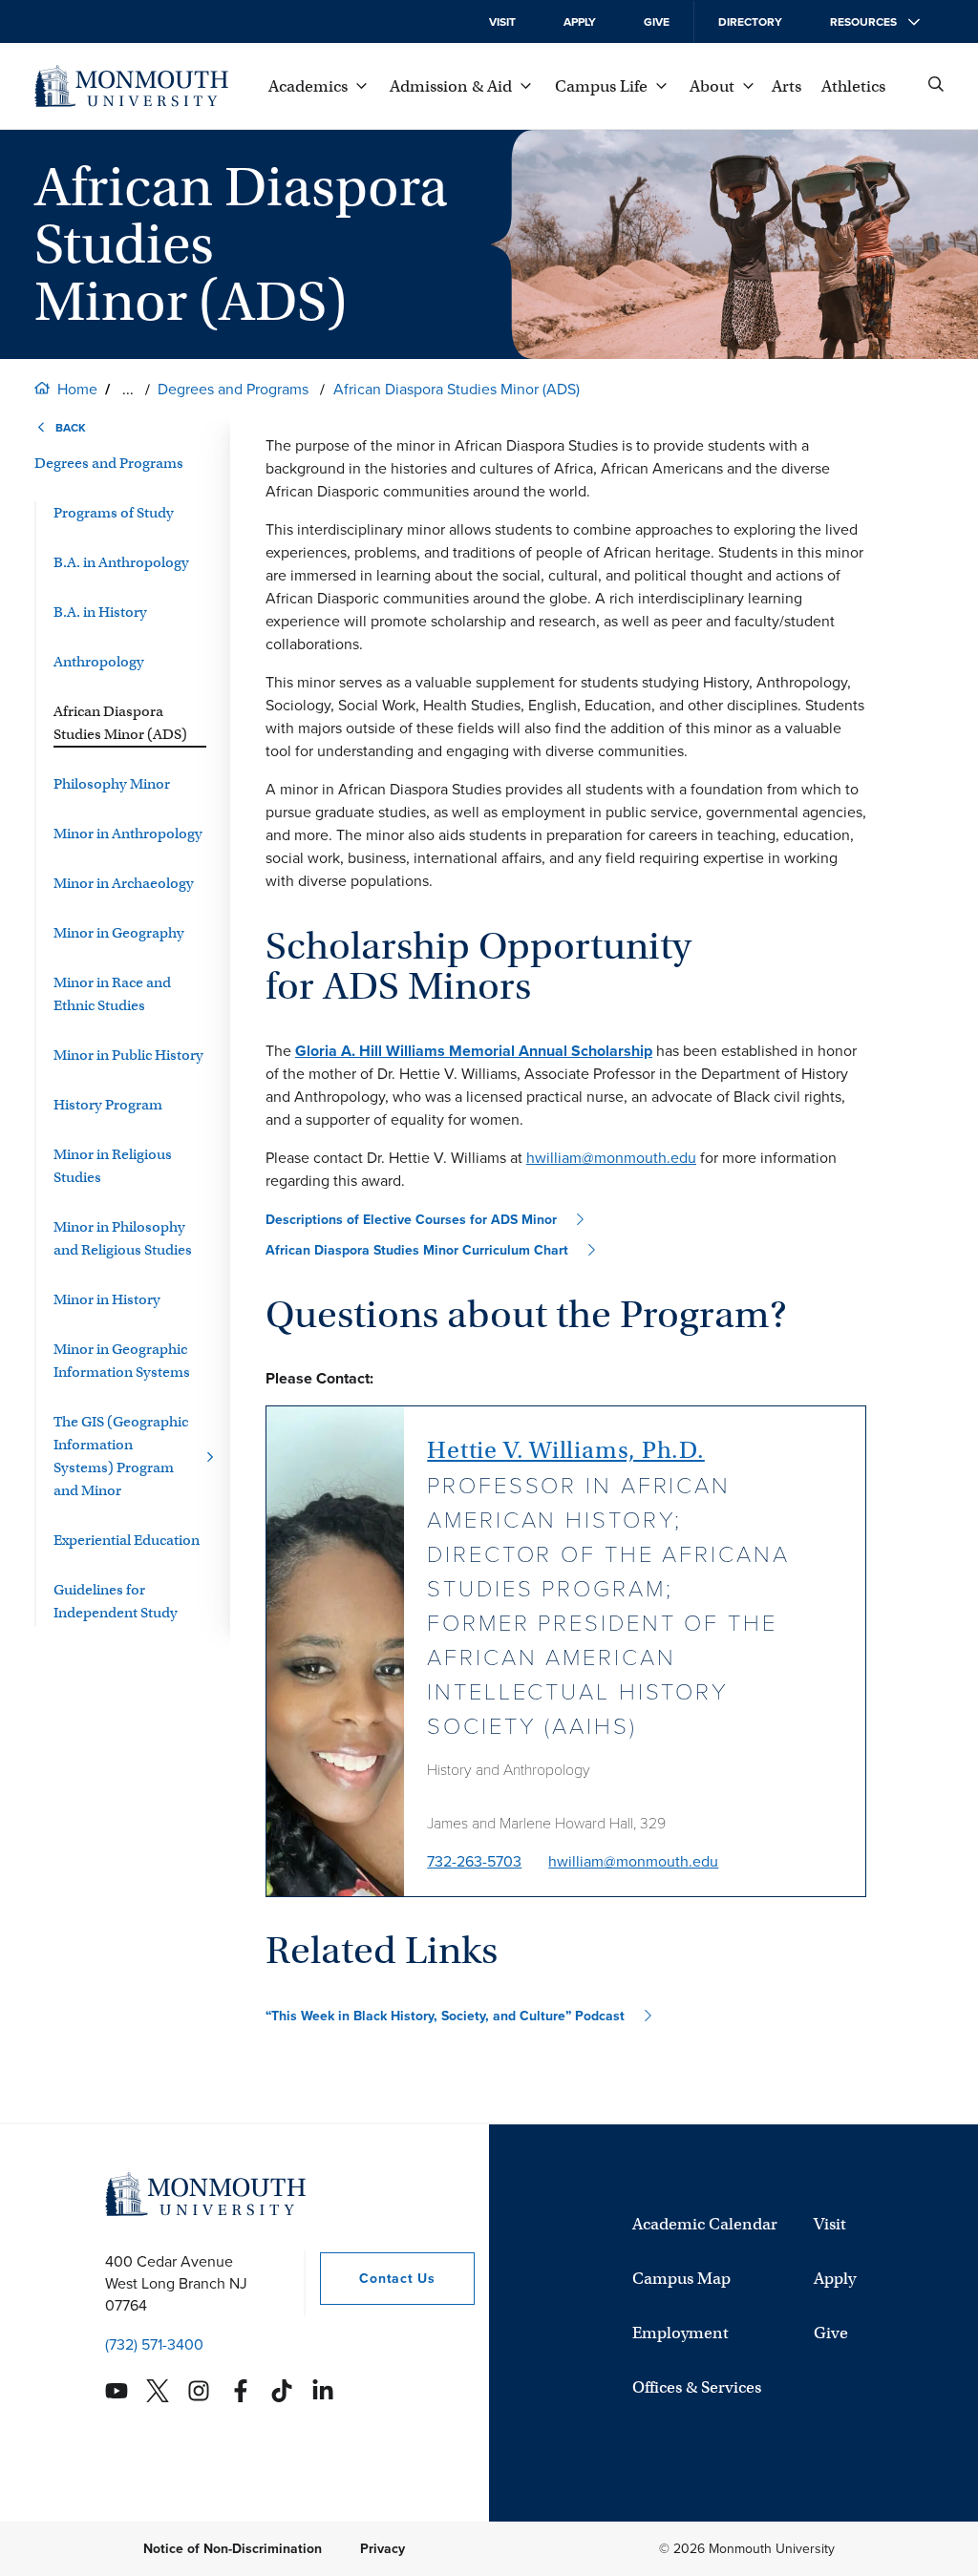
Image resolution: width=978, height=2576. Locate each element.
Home (77, 389)
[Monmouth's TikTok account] (282, 2391)
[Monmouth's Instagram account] (199, 2391)
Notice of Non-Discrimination (233, 2549)
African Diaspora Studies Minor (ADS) (457, 389)
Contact (377, 2279)
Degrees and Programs (233, 389)
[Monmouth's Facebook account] (241, 2391)
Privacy (383, 2549)
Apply (580, 22)
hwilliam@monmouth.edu (611, 1158)
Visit (502, 22)
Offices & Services (697, 2387)
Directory (750, 22)
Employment (680, 2333)
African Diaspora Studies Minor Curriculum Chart (417, 1250)
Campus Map (681, 2279)
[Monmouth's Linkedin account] (323, 2391)
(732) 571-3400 (154, 2344)
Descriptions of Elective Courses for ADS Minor (411, 1220)
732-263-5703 (474, 1861)
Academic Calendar (705, 2224)
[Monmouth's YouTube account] (117, 2391)
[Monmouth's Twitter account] (158, 2391)
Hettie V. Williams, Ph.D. (566, 1450)
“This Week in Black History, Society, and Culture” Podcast (445, 2016)
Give (657, 22)
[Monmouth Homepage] (131, 86)
